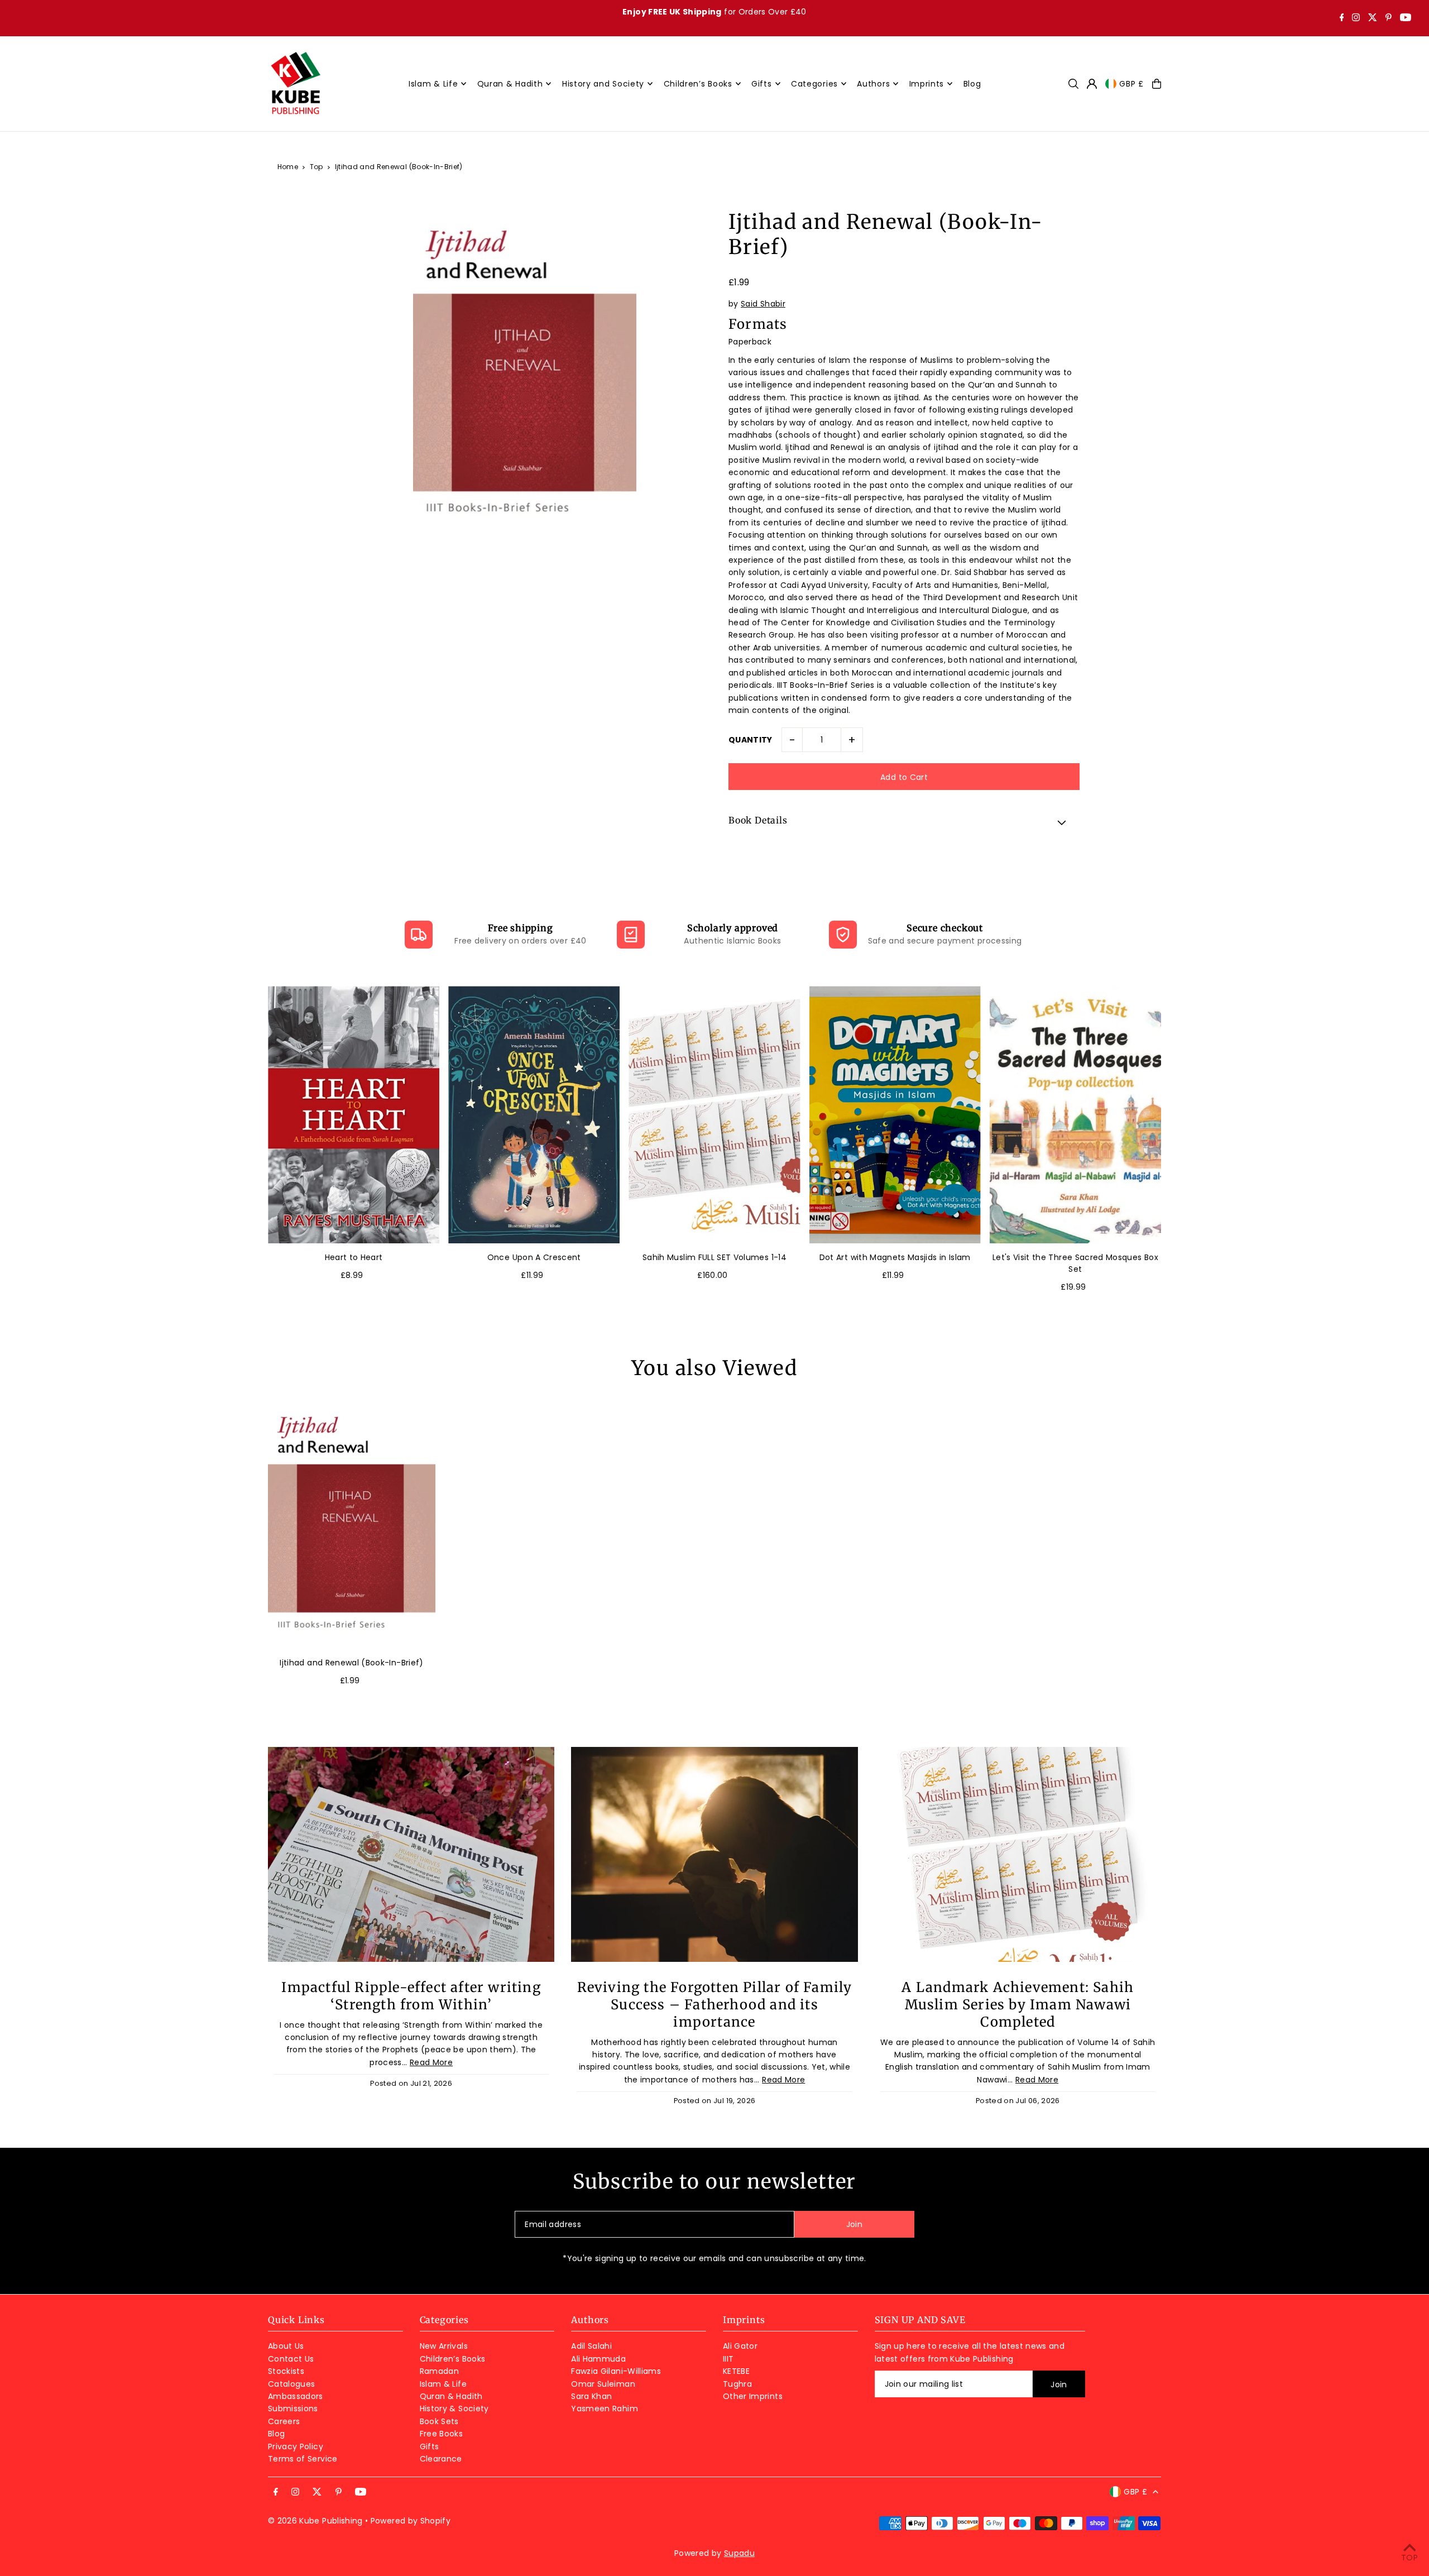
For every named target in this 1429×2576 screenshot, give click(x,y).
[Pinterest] (1389, 18)
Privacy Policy (296, 2446)
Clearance (441, 2459)
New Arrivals (444, 2346)
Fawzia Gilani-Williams (616, 2371)
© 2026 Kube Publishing (315, 2521)
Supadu (739, 2553)
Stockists (286, 2371)
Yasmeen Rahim (605, 2409)
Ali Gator (740, 2346)
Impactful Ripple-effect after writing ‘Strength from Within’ (411, 1996)
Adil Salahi (591, 2346)
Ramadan (439, 2371)
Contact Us (291, 2359)
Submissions (293, 2409)
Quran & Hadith (451, 2396)
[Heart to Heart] (354, 1115)
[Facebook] (1342, 18)
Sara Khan (591, 2396)
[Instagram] (1356, 18)
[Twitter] (1373, 18)
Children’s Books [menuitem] (698, 84)
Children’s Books (453, 2359)
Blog (276, 2434)
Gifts (430, 2446)
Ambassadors (296, 2396)
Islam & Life (443, 2384)
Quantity (751, 740)
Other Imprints (753, 2396)
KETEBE (736, 2371)
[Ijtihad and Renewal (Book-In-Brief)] (352, 1523)
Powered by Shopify (411, 2521)
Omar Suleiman (603, 2384)
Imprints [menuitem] (927, 84)
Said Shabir (763, 304)
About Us (286, 2346)
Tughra (737, 2384)
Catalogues (292, 2384)
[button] (904, 822)
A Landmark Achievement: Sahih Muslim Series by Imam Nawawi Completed (1018, 2005)
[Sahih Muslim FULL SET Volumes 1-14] (714, 1115)
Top (317, 167)
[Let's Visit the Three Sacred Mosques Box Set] (1075, 1115)
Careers (284, 2421)
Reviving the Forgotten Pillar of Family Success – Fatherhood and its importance (715, 2005)
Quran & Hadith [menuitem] (510, 84)
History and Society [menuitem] (603, 84)
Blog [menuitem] (972, 84)
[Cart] (1157, 84)
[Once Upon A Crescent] (534, 1115)
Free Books (442, 2434)
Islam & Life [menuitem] (433, 84)
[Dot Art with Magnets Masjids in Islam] (895, 1115)
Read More (431, 2062)
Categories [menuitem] (814, 84)
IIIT (728, 2359)
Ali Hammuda (598, 2359)
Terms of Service (303, 2459)
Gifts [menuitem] (762, 84)
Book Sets (439, 2421)
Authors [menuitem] (873, 84)
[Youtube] (1406, 18)
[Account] (1092, 84)
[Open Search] (1073, 84)
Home (288, 167)
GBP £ (1131, 84)
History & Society (454, 2409)
